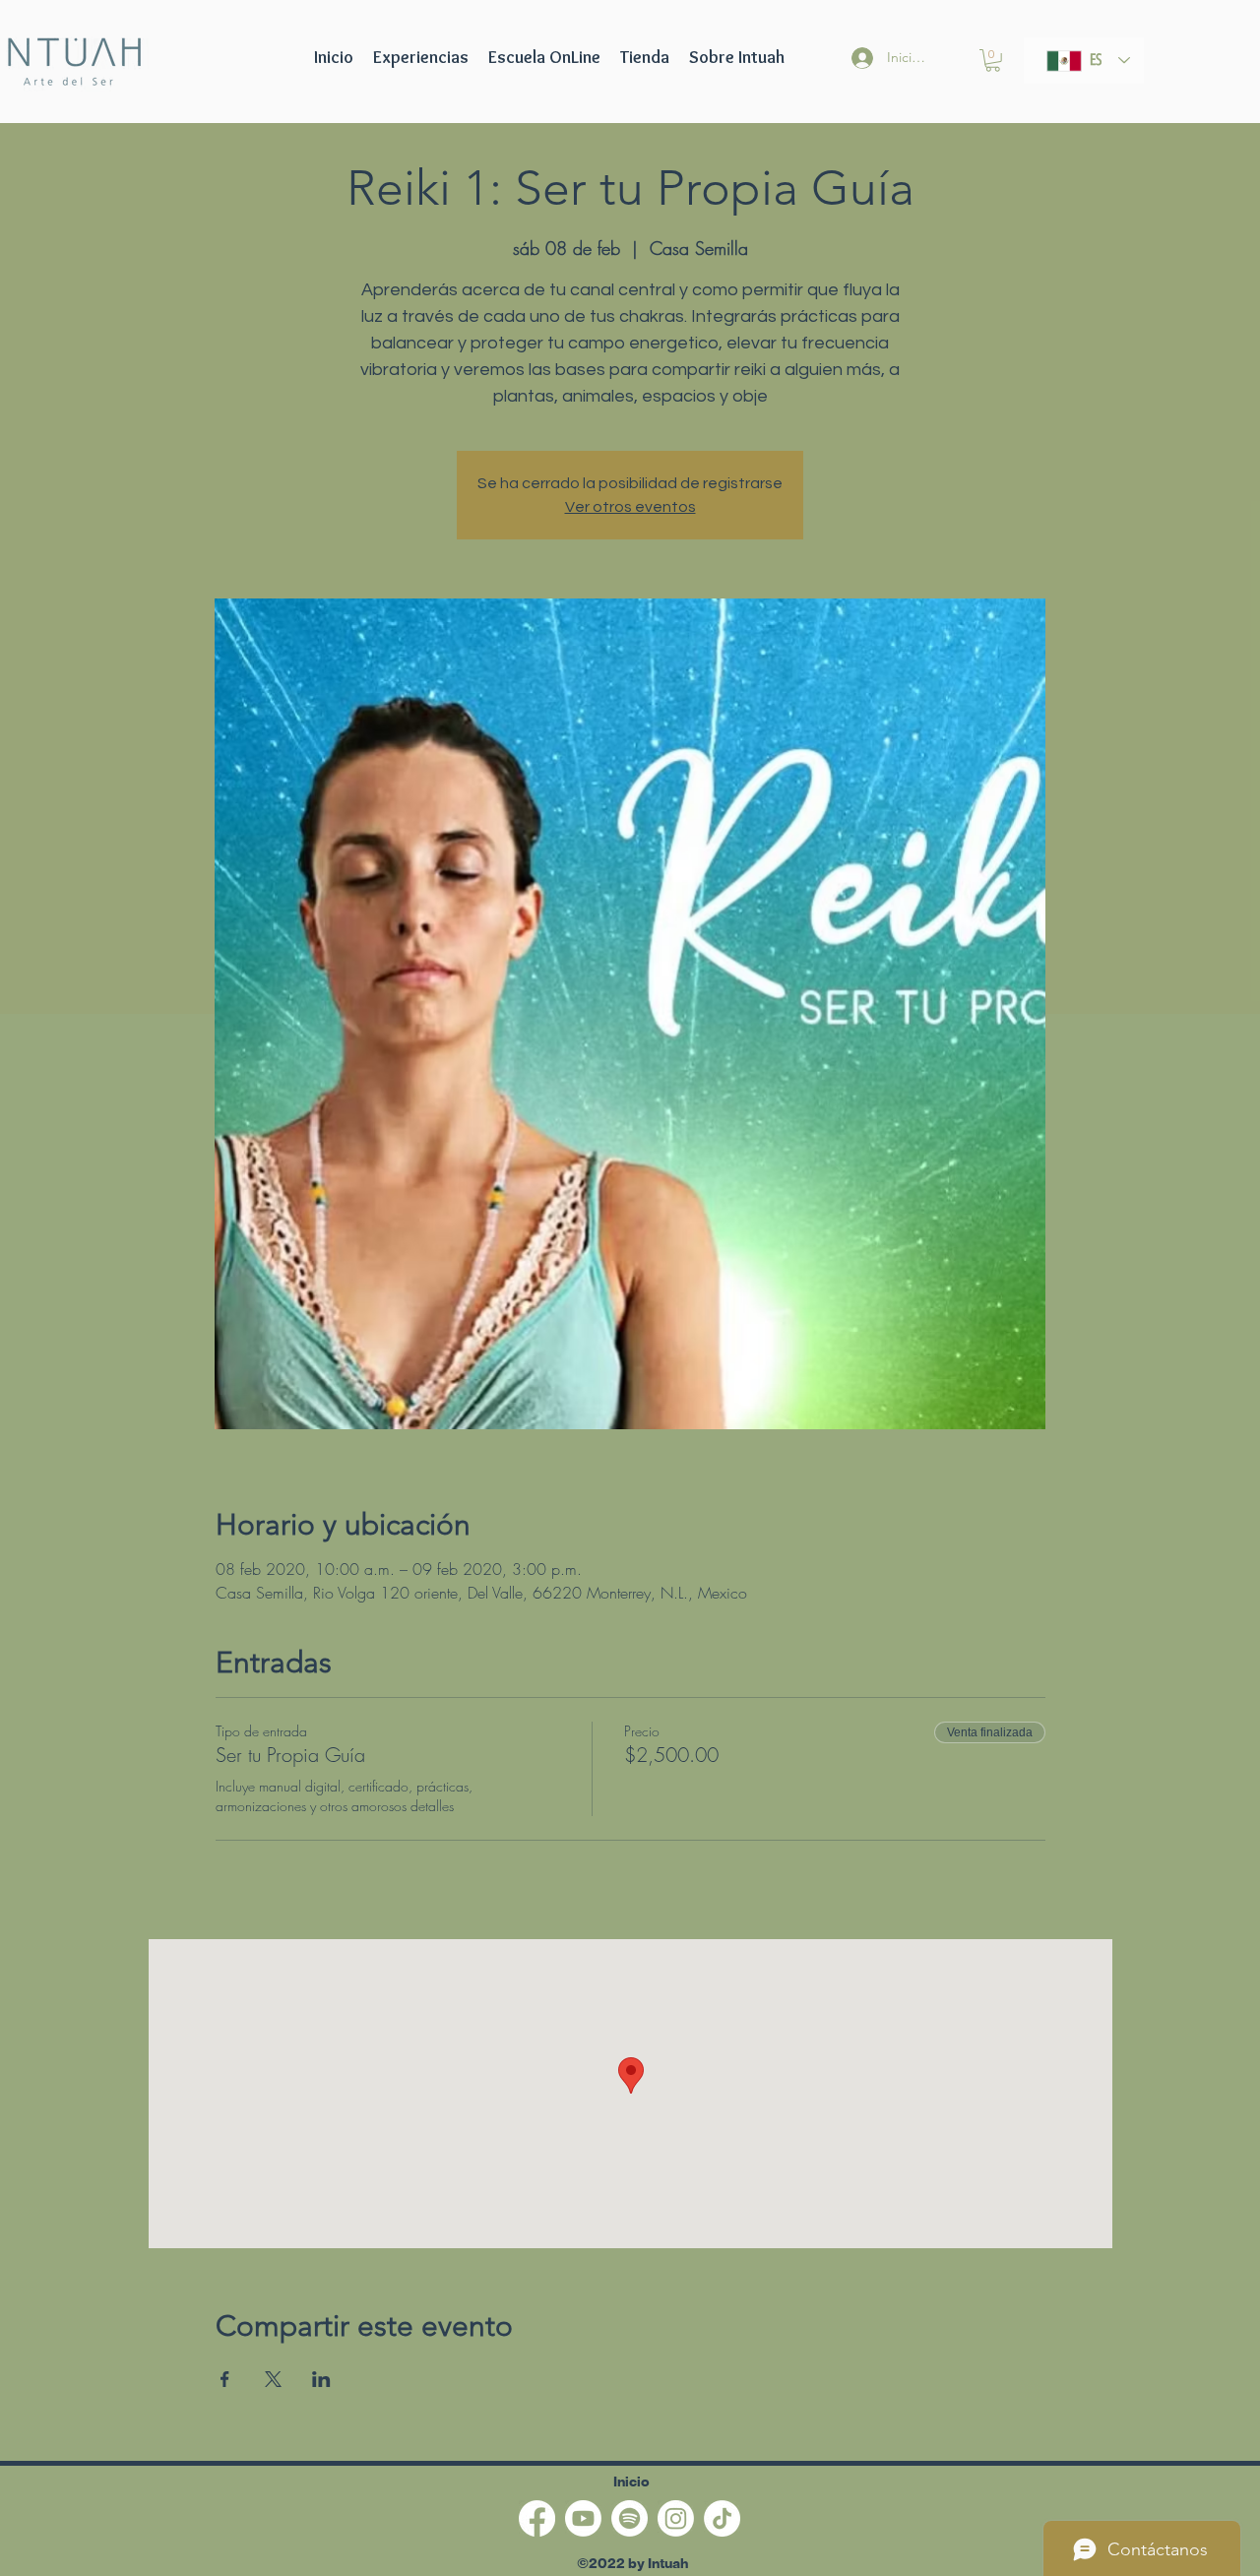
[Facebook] (537, 2518)
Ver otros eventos (630, 507)
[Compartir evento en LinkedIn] (321, 2379)
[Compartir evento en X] (273, 2379)
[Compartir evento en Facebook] (225, 2379)
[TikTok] (722, 2518)
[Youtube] (583, 2518)
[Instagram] (676, 2518)
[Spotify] (630, 2518)
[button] (544, 57)
